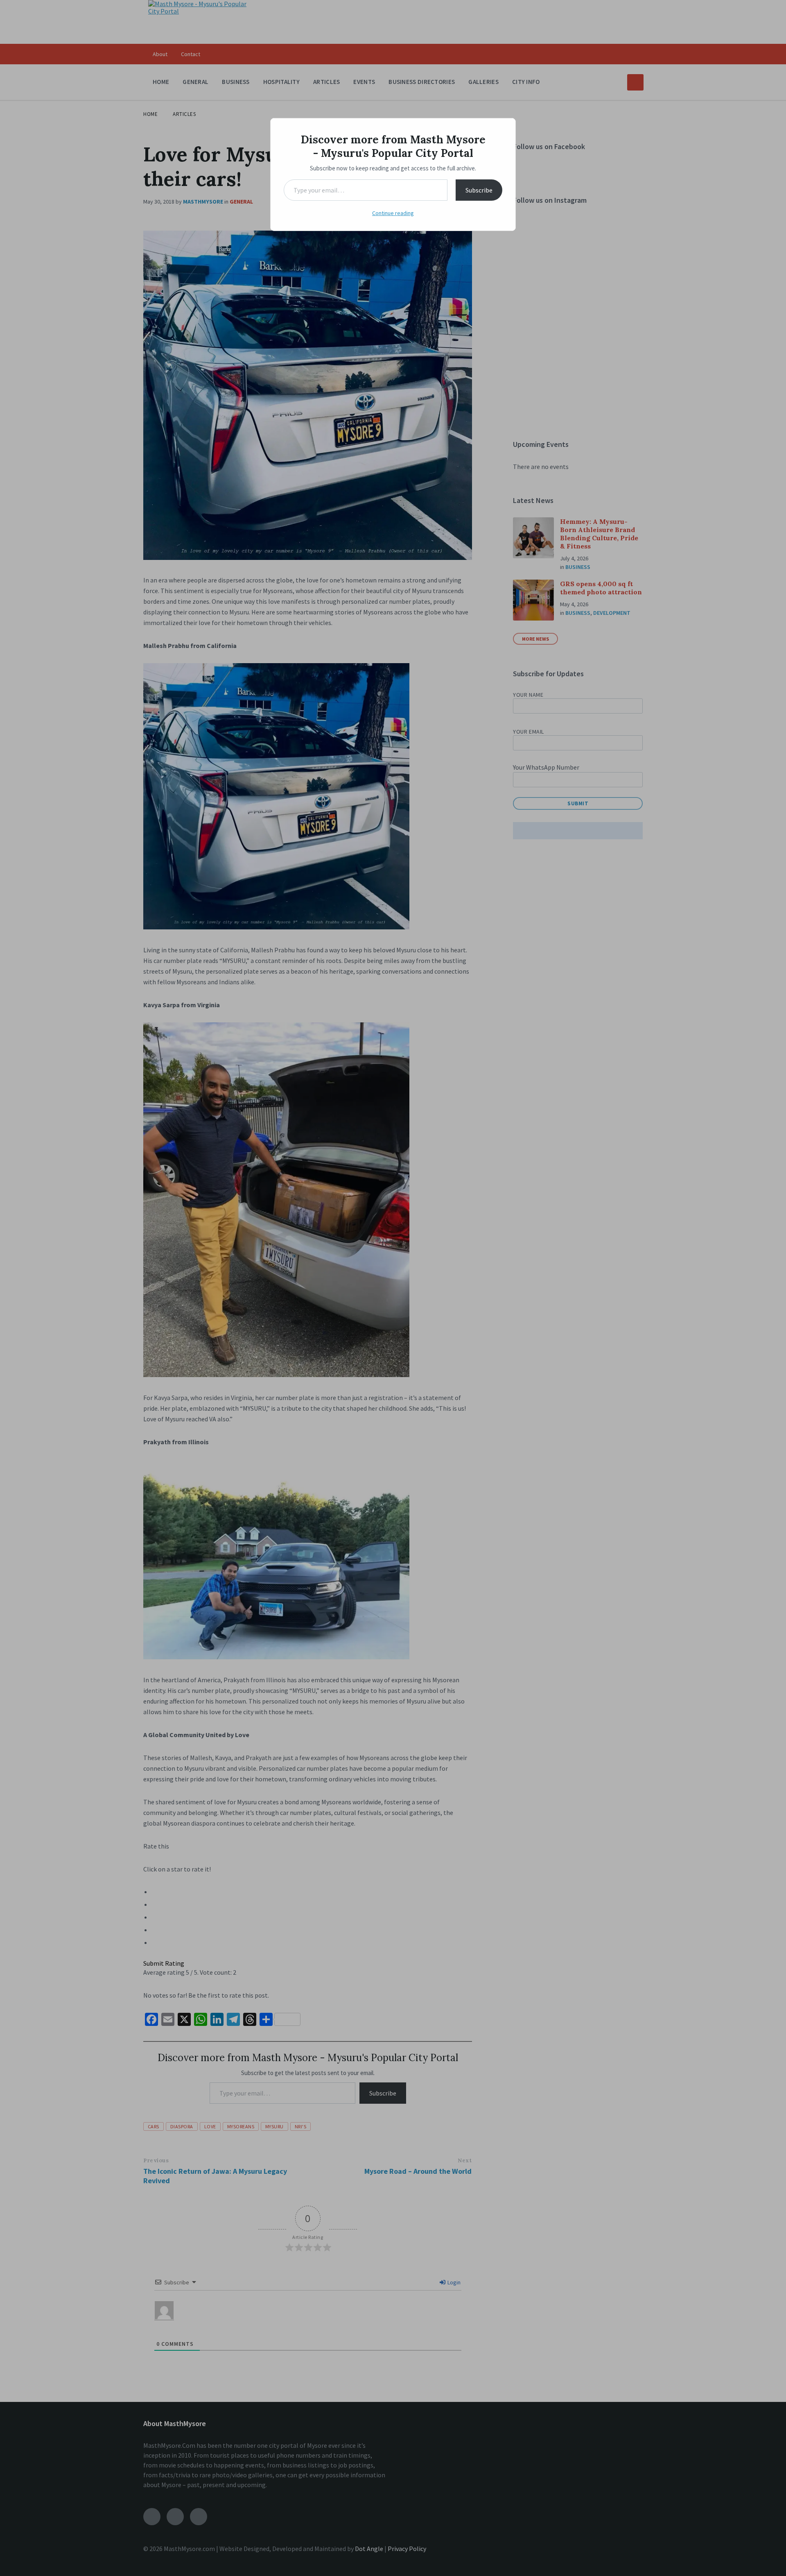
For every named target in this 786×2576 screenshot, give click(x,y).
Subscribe (479, 190)
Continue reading (393, 213)
